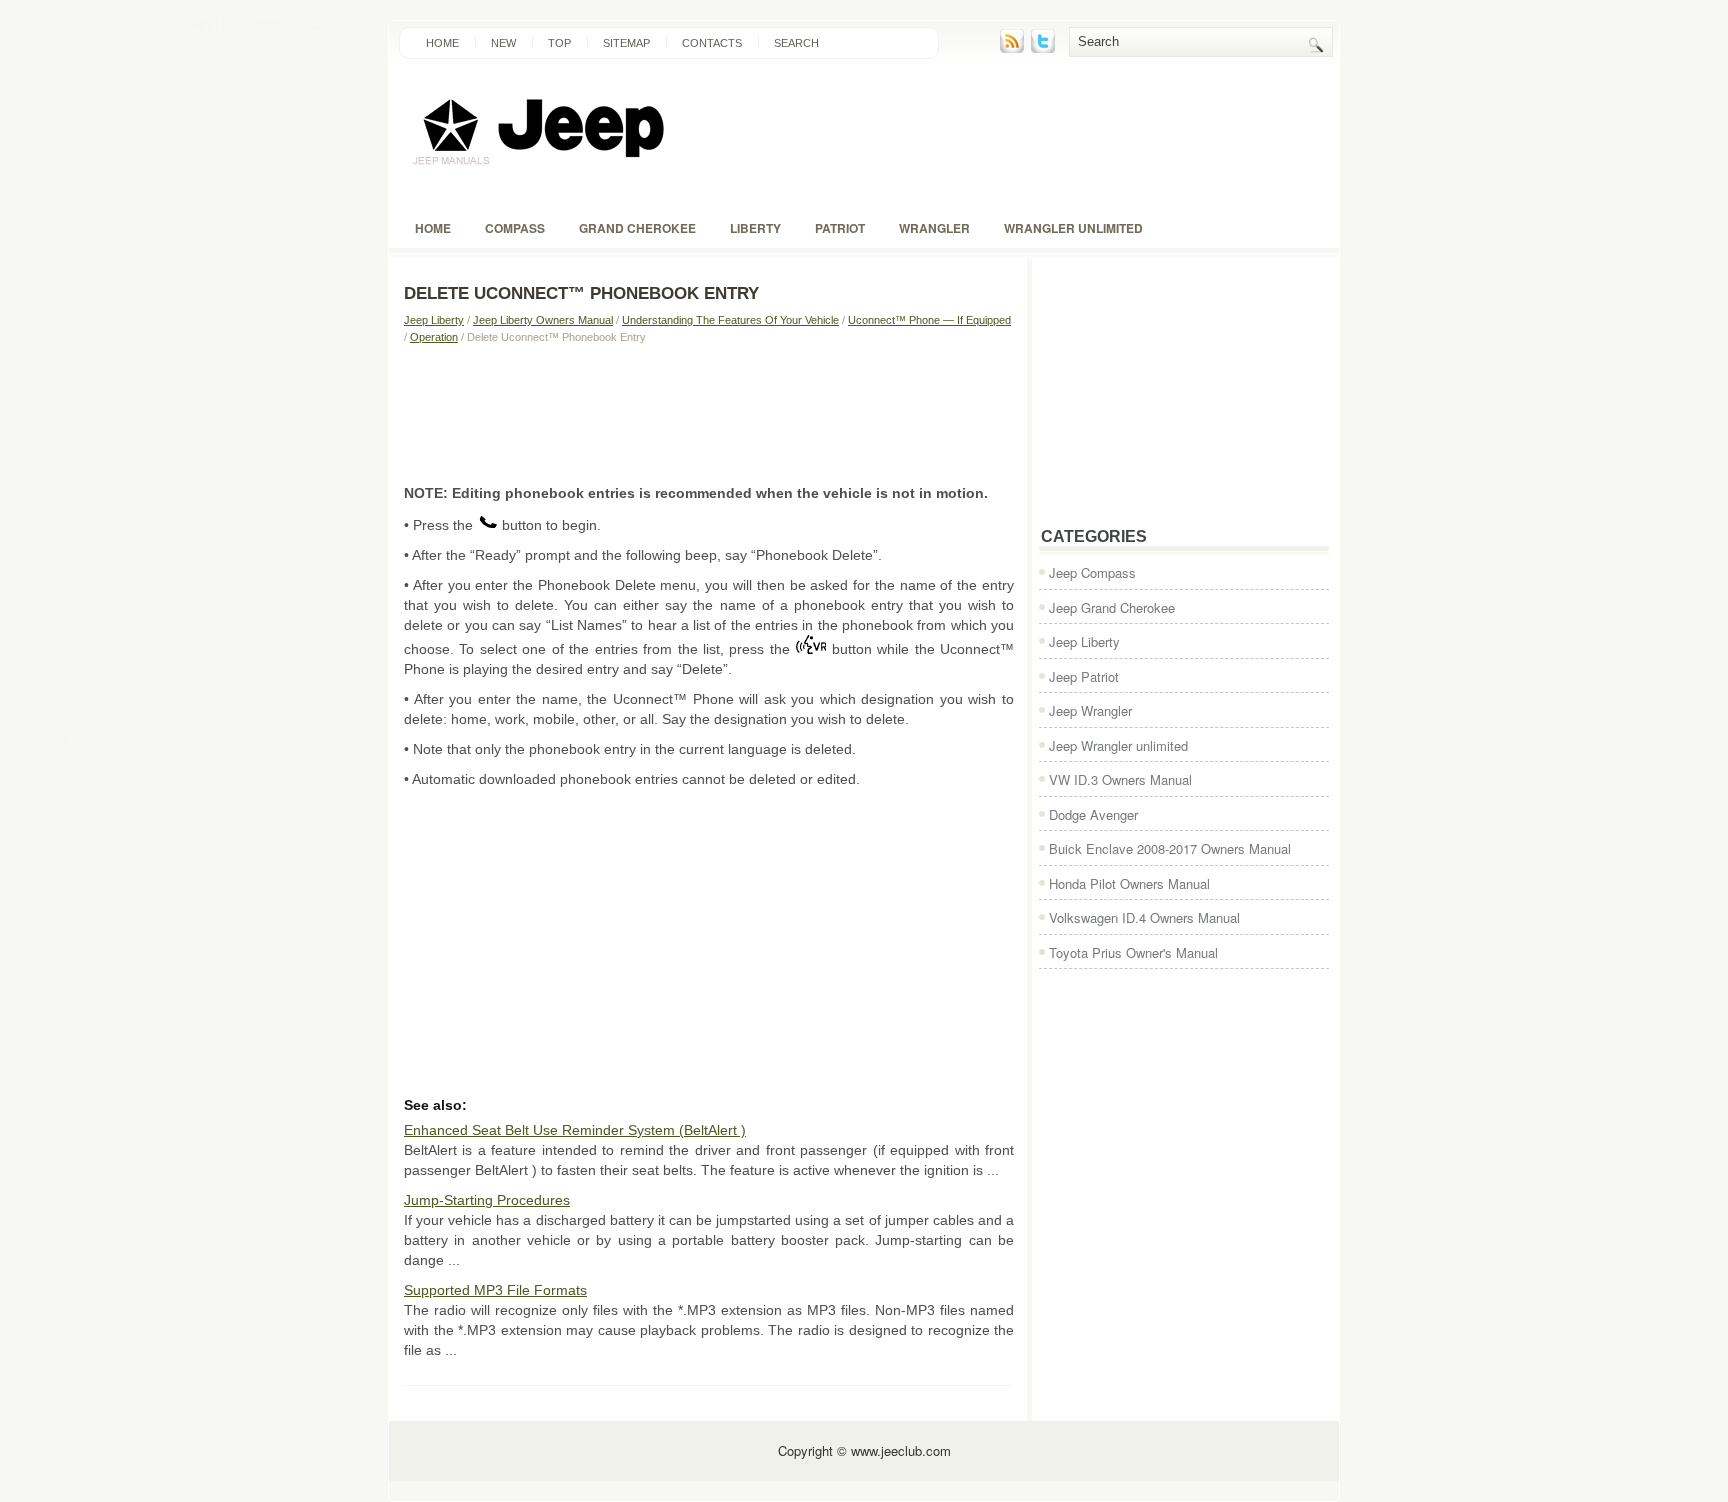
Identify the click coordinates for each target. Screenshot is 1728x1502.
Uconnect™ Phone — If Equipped (929, 320)
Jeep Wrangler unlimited (1118, 745)
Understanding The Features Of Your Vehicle (730, 320)
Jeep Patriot (1084, 676)
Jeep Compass (1092, 572)
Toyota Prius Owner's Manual (1133, 952)
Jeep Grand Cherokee (1112, 607)
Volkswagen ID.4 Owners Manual (1144, 917)
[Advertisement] (709, 413)
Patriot (840, 228)
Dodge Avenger (1093, 814)
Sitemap (626, 43)
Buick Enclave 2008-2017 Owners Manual (1170, 848)
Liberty (755, 228)
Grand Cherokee (637, 228)
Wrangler (934, 228)
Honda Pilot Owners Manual (1129, 883)
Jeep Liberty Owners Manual (543, 320)
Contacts (712, 43)
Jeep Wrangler (1090, 710)
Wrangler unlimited (1073, 228)
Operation (434, 337)
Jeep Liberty (434, 320)
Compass (515, 228)
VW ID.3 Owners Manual (1120, 779)
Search (796, 43)
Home (442, 43)
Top (559, 43)
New (503, 43)
